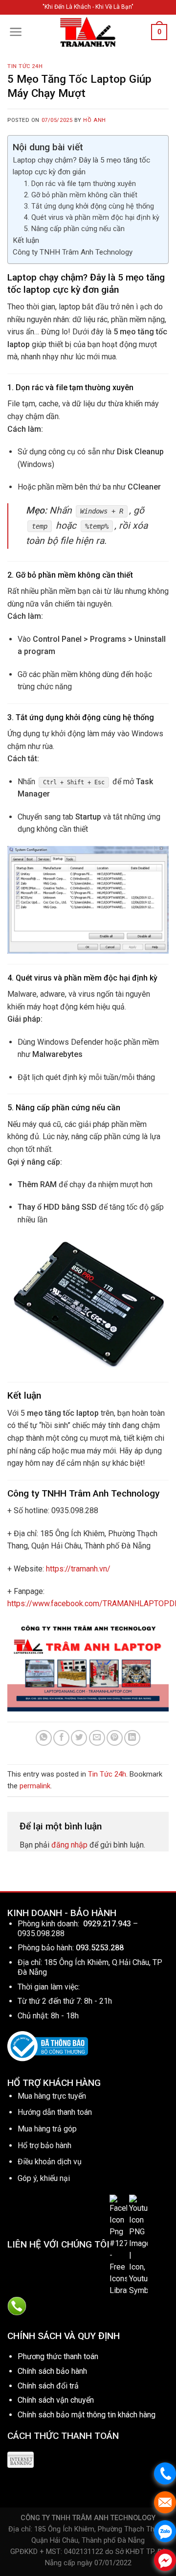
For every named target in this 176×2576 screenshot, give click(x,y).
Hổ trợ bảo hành (44, 2145)
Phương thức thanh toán (58, 2356)
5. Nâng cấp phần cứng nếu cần (74, 229)
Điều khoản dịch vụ (50, 2162)
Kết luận (26, 240)
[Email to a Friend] (97, 1738)
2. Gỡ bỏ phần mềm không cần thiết (81, 195)
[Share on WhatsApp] (44, 1738)
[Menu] (16, 32)
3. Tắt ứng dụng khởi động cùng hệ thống (89, 206)
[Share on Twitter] (79, 1738)
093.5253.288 (100, 1948)
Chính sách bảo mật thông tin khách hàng (87, 2415)
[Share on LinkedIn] (132, 1738)
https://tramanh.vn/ (78, 1569)
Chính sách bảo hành (52, 2371)
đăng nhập (69, 1845)
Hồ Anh (94, 120)
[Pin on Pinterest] (115, 1738)
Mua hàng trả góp (47, 2129)
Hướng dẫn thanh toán (55, 2112)
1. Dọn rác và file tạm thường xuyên (80, 184)
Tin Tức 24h (25, 66)
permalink (35, 1786)
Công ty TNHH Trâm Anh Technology (73, 252)
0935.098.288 (41, 1933)
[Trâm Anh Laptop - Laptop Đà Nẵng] (88, 32)
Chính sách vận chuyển (56, 2400)
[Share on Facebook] (61, 1738)
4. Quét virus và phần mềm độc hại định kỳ (92, 218)
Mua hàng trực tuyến (52, 2096)
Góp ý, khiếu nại (44, 2178)
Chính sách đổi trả (48, 2386)
